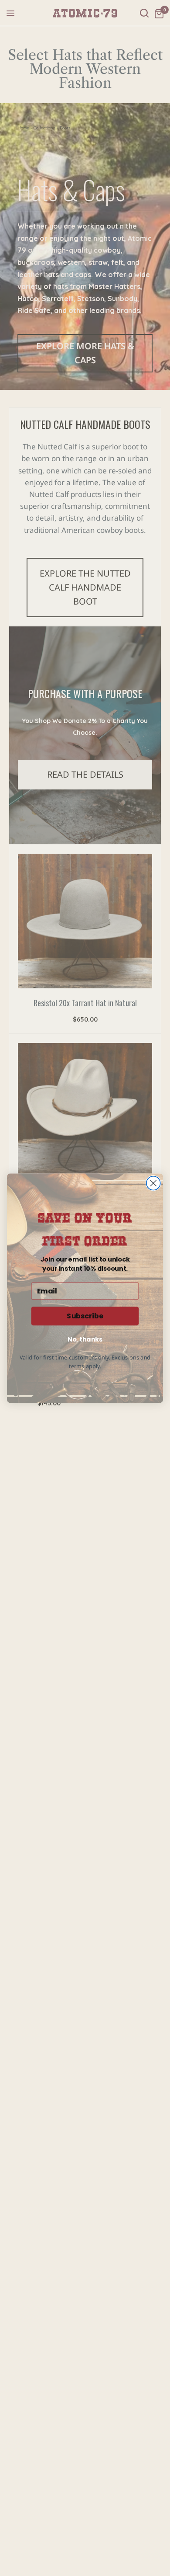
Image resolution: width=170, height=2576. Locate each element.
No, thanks (85, 1339)
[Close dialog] (153, 1183)
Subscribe (85, 1316)
